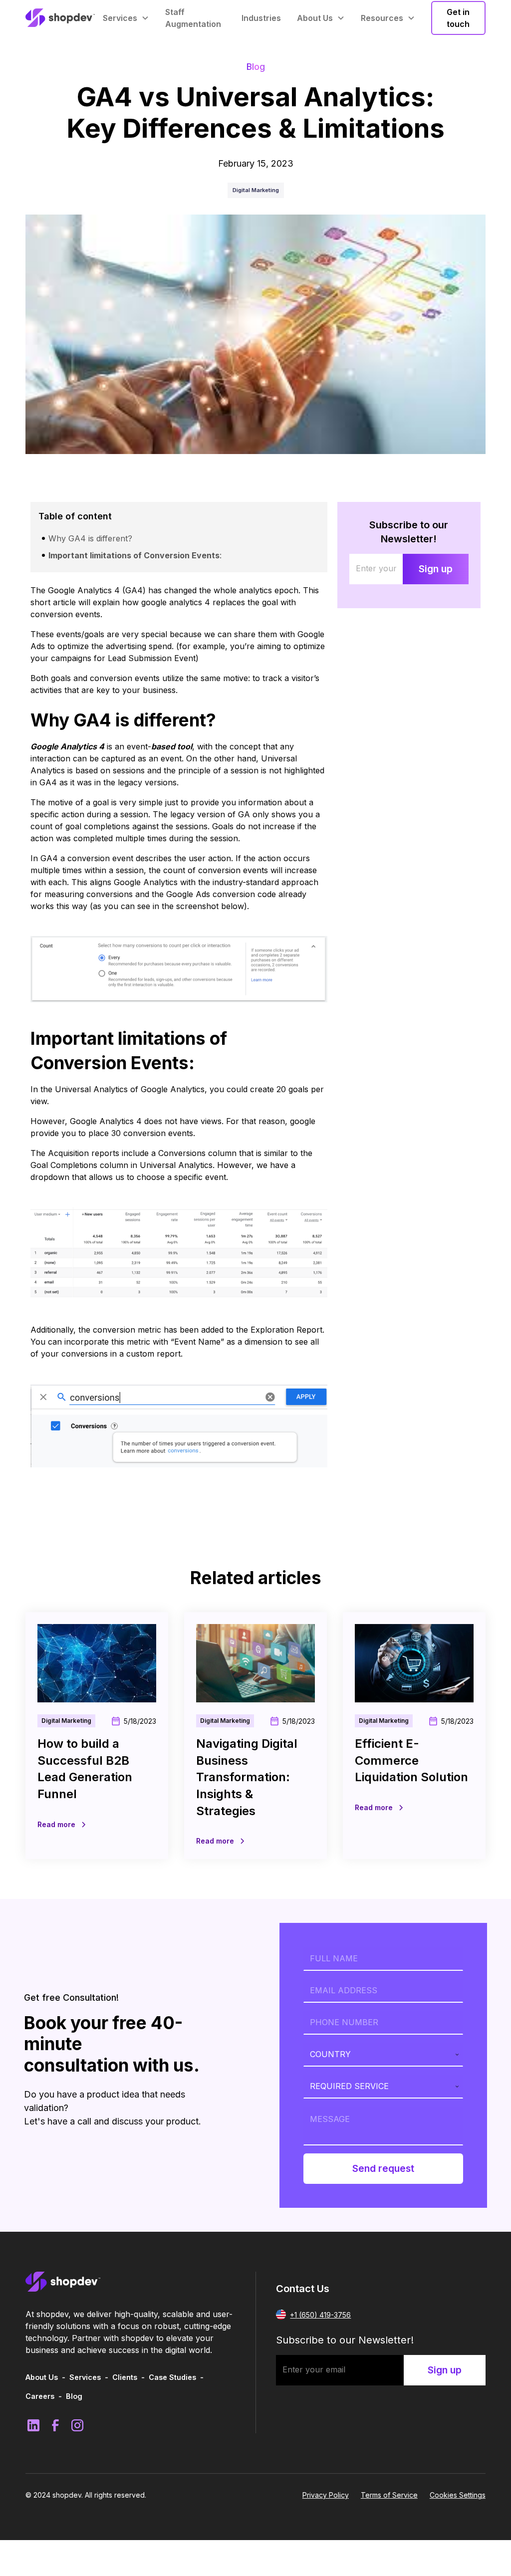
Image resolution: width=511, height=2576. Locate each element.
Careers (40, 2396)
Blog (74, 2396)
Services (85, 2377)
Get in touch (458, 18)
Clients (125, 2377)
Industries (261, 18)
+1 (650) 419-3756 (320, 2315)
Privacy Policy (326, 2495)
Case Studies (172, 2377)
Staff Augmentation (193, 18)
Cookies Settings (458, 2495)
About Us (42, 2377)
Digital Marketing (256, 190)
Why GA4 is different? (90, 538)
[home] (60, 18)
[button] (126, 18)
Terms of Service (389, 2495)
